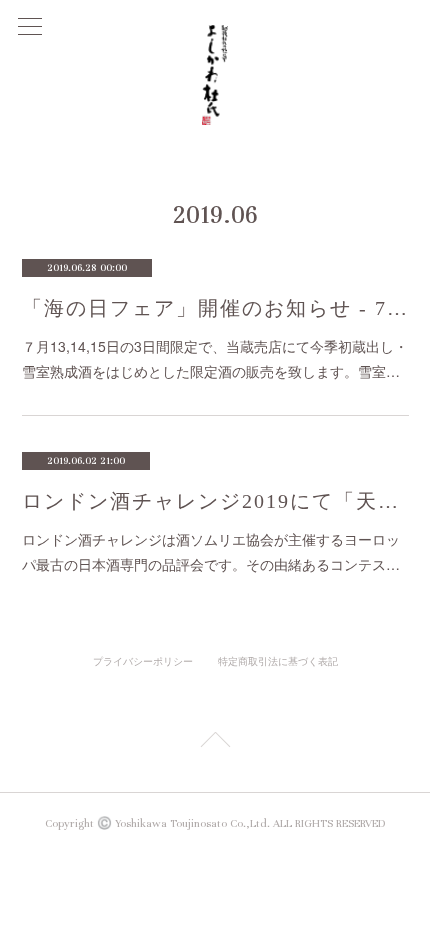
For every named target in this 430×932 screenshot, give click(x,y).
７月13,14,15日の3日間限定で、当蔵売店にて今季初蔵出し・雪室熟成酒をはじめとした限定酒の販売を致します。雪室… (215, 358)
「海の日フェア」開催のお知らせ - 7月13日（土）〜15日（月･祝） (215, 308)
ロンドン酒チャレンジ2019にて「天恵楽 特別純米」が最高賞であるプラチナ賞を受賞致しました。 (215, 501)
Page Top (215, 743)
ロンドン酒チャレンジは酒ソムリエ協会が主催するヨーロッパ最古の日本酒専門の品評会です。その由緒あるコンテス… (211, 551)
